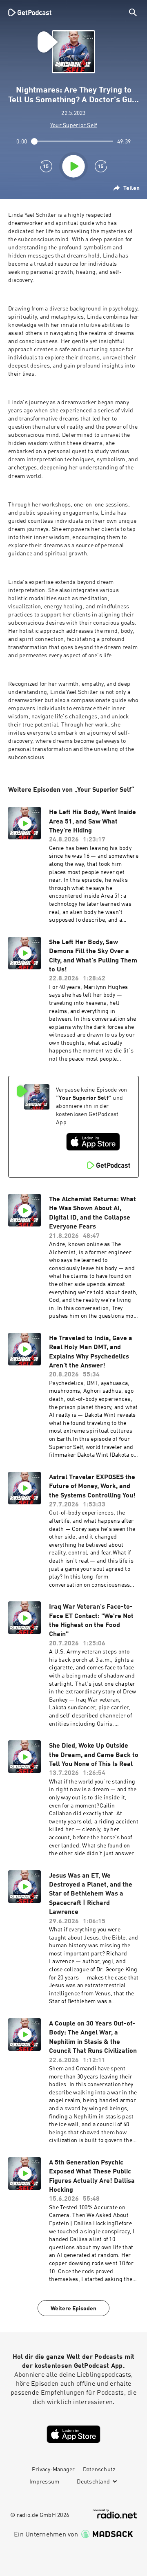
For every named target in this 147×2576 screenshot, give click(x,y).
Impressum (44, 2482)
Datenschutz (99, 2470)
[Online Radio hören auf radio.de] (115, 2514)
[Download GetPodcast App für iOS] (93, 1142)
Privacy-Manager (53, 2470)
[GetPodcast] (30, 12)
